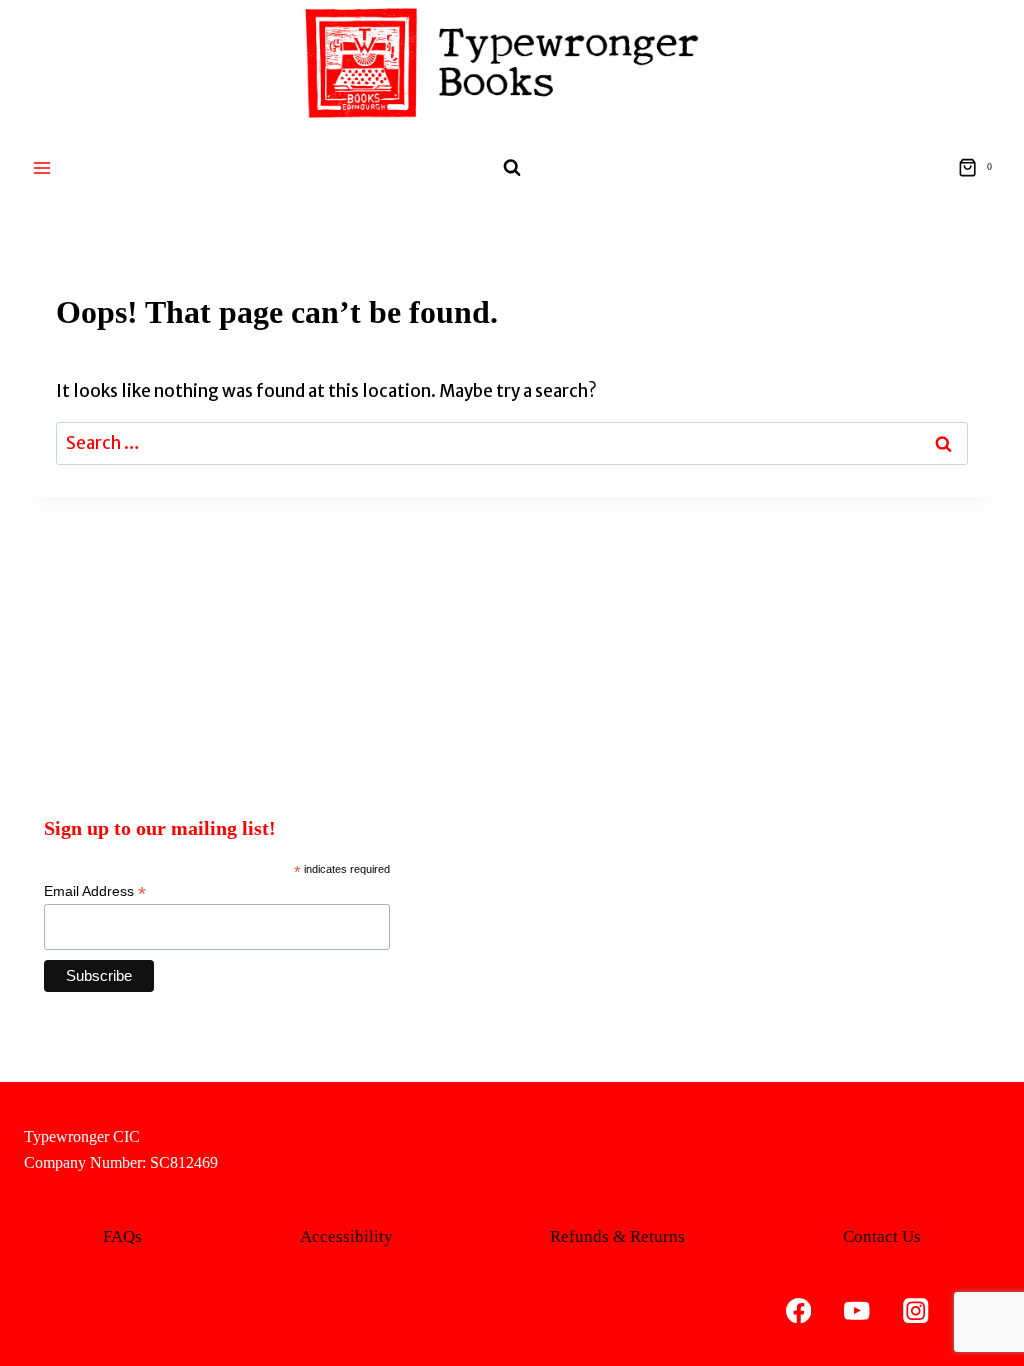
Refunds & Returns (617, 1236)
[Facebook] (798, 1310)
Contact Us (882, 1236)
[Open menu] (42, 167)
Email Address (95, 891)
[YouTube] (857, 1310)
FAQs (122, 1236)
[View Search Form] (512, 168)
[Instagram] (915, 1310)
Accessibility (346, 1236)
